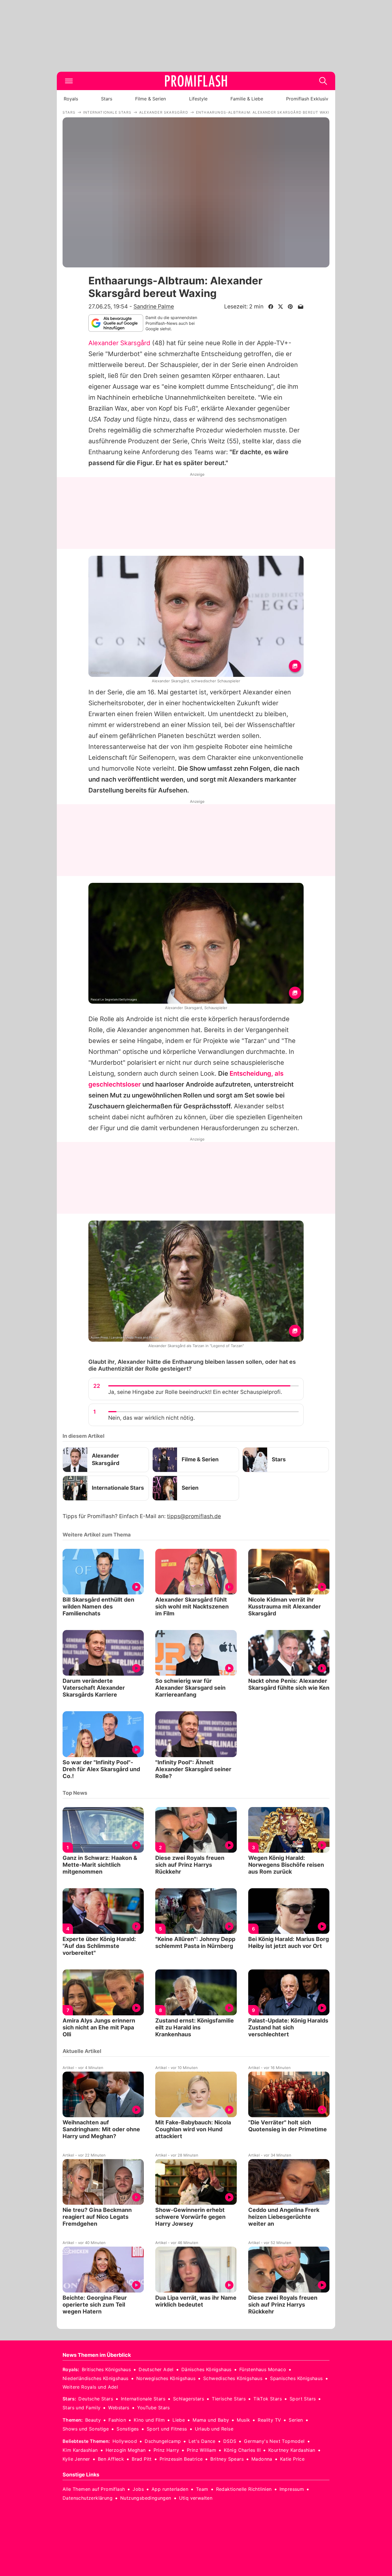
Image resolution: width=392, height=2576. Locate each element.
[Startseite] (196, 81)
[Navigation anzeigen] (69, 81)
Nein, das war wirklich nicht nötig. (152, 1418)
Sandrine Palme (154, 306)
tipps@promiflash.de (194, 1516)
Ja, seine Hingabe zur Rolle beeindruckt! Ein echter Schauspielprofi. (195, 1392)
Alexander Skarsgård (119, 343)
